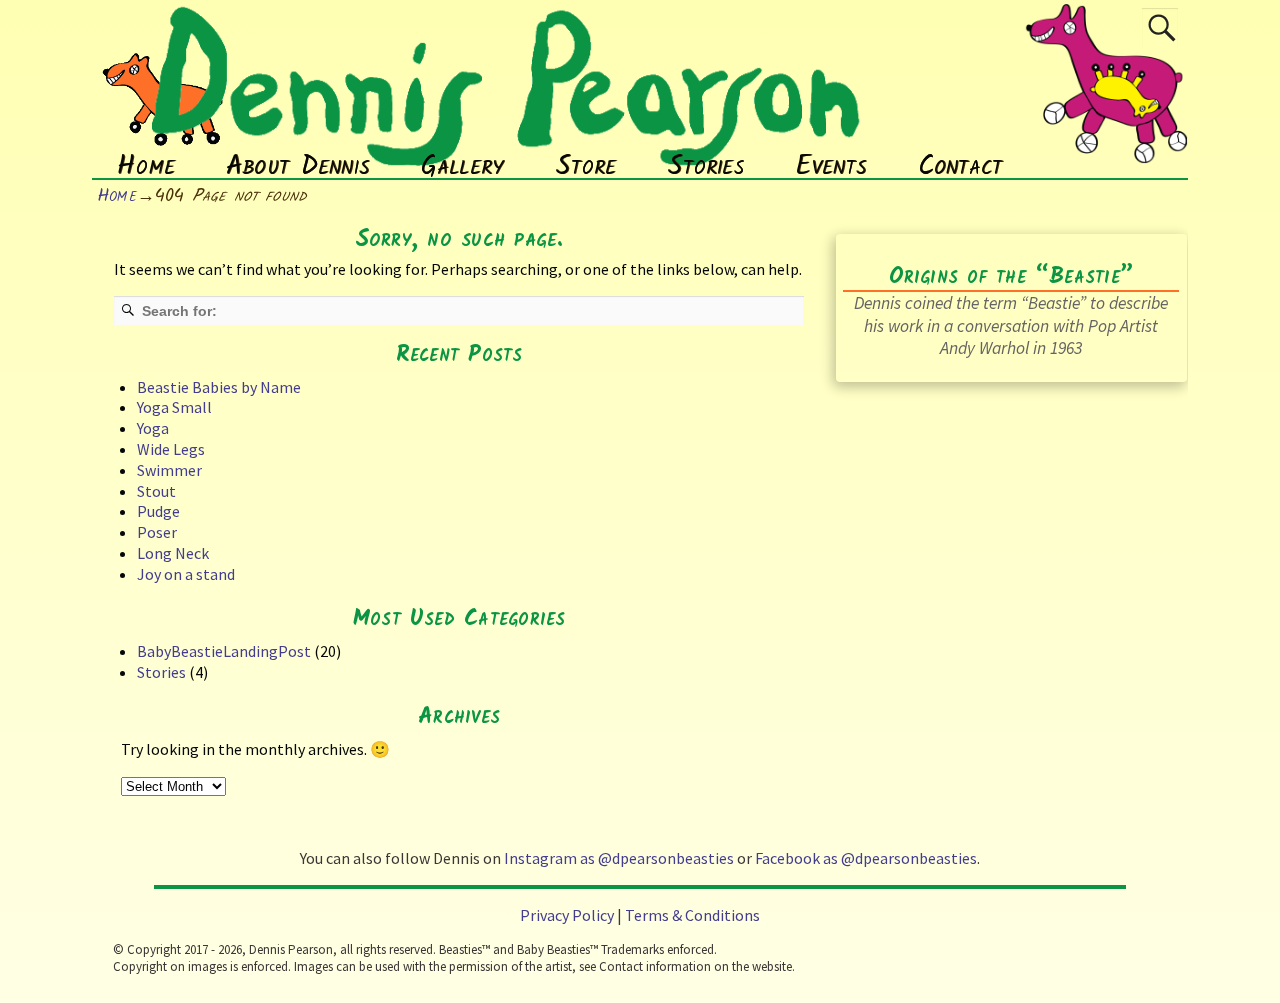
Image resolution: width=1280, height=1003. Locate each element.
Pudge (158, 511)
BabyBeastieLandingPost (224, 651)
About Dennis (298, 166)
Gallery (463, 166)
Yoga (153, 428)
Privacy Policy (567, 915)
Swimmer (169, 470)
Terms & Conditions (692, 915)
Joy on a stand (186, 574)
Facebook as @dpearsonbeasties (866, 858)
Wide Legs (171, 449)
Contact (960, 166)
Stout (156, 491)
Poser (157, 532)
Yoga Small (174, 407)
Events (831, 166)
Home (146, 166)
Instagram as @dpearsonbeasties (619, 858)
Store (585, 166)
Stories (706, 166)
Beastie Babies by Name (219, 387)
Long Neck (173, 553)
